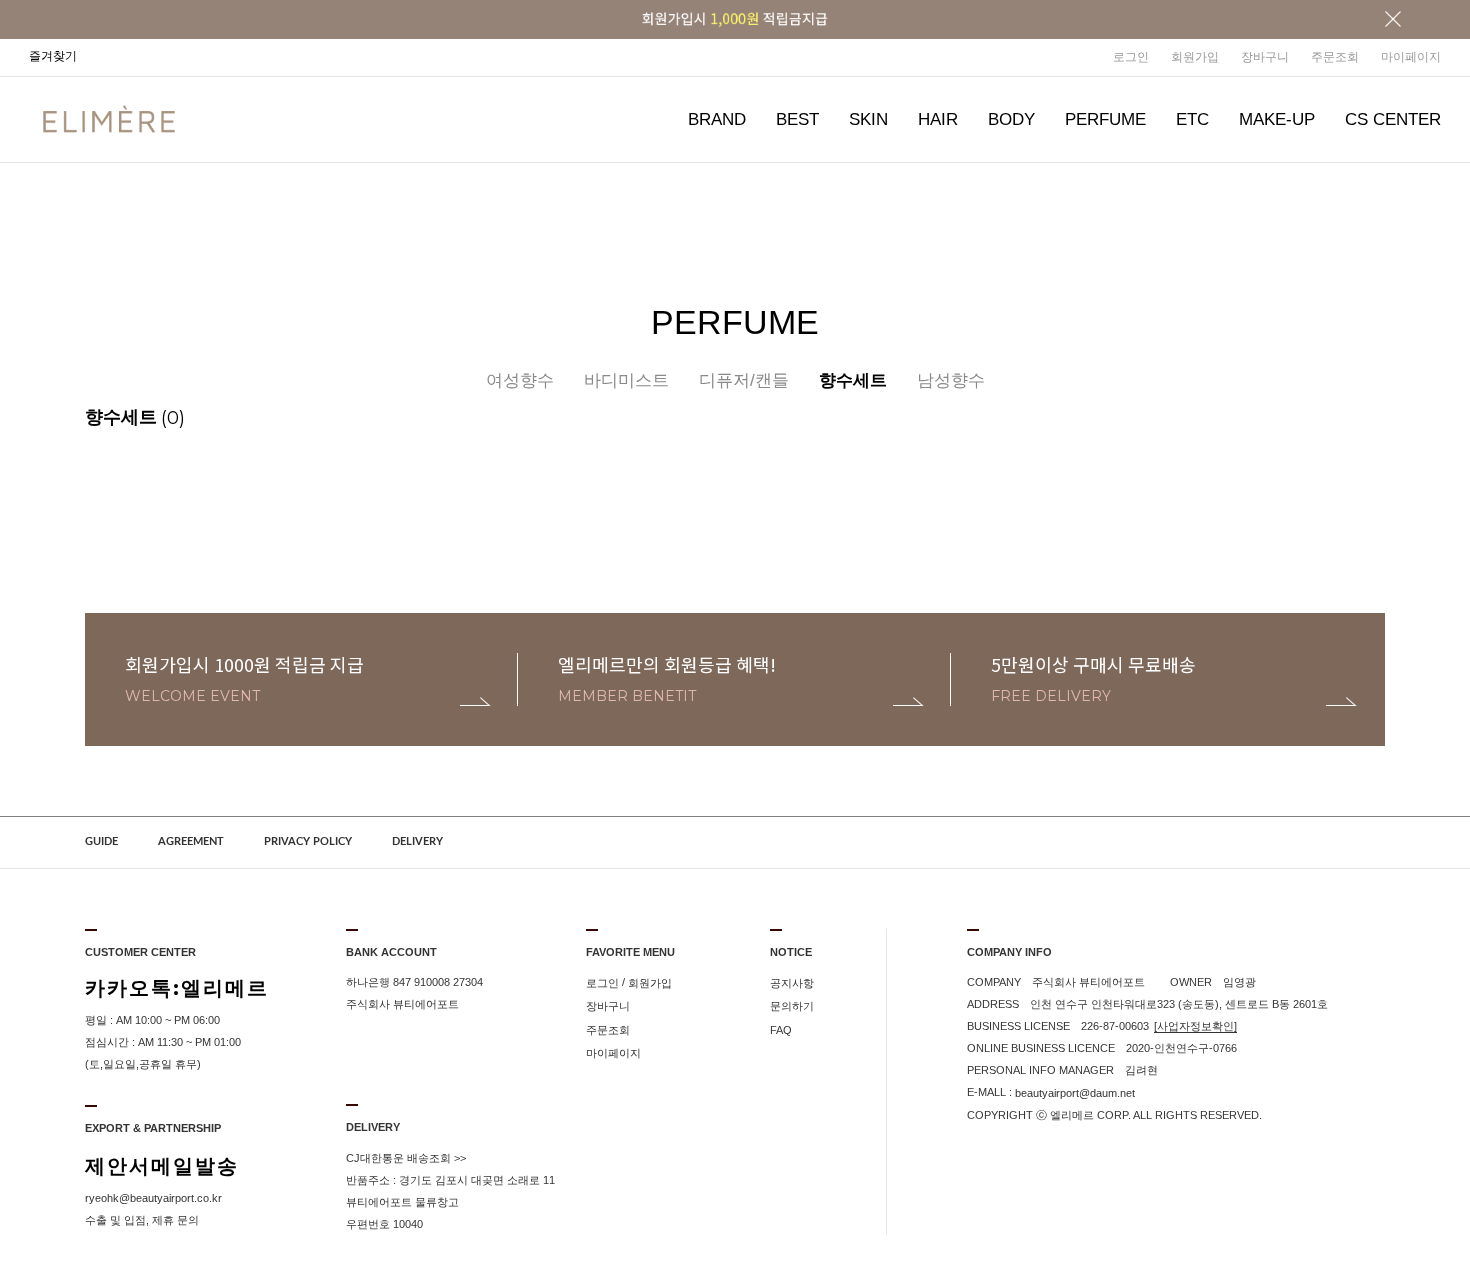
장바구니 (1265, 57)
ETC (1192, 119)
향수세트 (853, 380)
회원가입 (1195, 57)
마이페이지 (1411, 57)
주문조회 (1335, 57)
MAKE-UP (1277, 119)
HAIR (938, 119)
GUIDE (101, 841)
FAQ (781, 1030)
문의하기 (792, 1007)
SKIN (868, 119)
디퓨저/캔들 (744, 380)
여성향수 (520, 380)
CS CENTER (1393, 119)
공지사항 (792, 983)
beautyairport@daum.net (1075, 1093)
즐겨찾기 (53, 56)
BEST (797, 119)
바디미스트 (626, 380)
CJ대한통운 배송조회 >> (406, 1158)
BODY (1011, 119)
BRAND (717, 119)
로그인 (1131, 57)
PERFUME (1105, 119)
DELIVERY (417, 841)
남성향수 (951, 380)
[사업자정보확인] (1195, 1026)
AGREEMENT (191, 841)
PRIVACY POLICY (308, 841)
